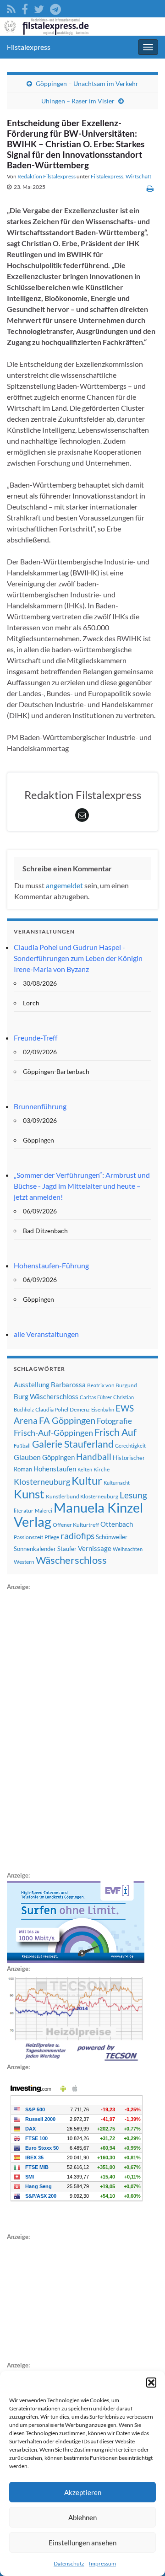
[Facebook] (25, 8)
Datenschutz (69, 2563)
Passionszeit (28, 1537)
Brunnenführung (40, 1106)
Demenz (80, 1409)
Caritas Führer (96, 1397)
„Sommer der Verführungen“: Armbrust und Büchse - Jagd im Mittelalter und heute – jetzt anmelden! (82, 1186)
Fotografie (114, 1421)
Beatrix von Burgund (112, 1385)
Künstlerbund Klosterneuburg (82, 1496)
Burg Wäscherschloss (46, 1397)
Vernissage (95, 1548)
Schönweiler (112, 1537)
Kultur (87, 1480)
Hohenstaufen (55, 1469)
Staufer (67, 1549)
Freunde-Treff (36, 1038)
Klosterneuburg (42, 1481)
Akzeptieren (83, 2492)
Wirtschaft (138, 176)
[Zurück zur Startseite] (82, 27)
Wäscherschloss (71, 1560)
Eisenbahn (103, 1409)
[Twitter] (39, 8)
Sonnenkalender (35, 1549)
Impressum (102, 2563)
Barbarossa (68, 1385)
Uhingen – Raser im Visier (78, 101)
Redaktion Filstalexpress (47, 176)
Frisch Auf (115, 1432)
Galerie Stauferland (73, 1444)
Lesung (133, 1495)
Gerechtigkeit (130, 1446)
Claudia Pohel (52, 1409)
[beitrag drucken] (150, 188)
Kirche (102, 1469)
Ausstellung (32, 1385)
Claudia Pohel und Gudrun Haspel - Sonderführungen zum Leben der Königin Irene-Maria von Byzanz (78, 958)
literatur (24, 1511)
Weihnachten (128, 1549)
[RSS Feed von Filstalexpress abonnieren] (11, 8)
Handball (94, 1457)
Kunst (29, 1494)
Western (24, 1562)
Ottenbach (117, 1524)
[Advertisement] (76, 1729)
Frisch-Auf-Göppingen (53, 1433)
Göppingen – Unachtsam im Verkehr (87, 83)
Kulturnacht (117, 1483)
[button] (151, 2383)
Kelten (85, 1469)
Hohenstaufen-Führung (51, 1265)
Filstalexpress (29, 47)
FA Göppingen (67, 1420)
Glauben (27, 1457)
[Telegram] (55, 8)
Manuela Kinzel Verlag (78, 1514)
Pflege (52, 1537)
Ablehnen (82, 2517)
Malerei (44, 1511)
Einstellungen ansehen (82, 2543)
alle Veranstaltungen (46, 1334)
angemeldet (64, 885)
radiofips (77, 1536)
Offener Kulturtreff (76, 1525)
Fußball (22, 1446)
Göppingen (58, 1457)
